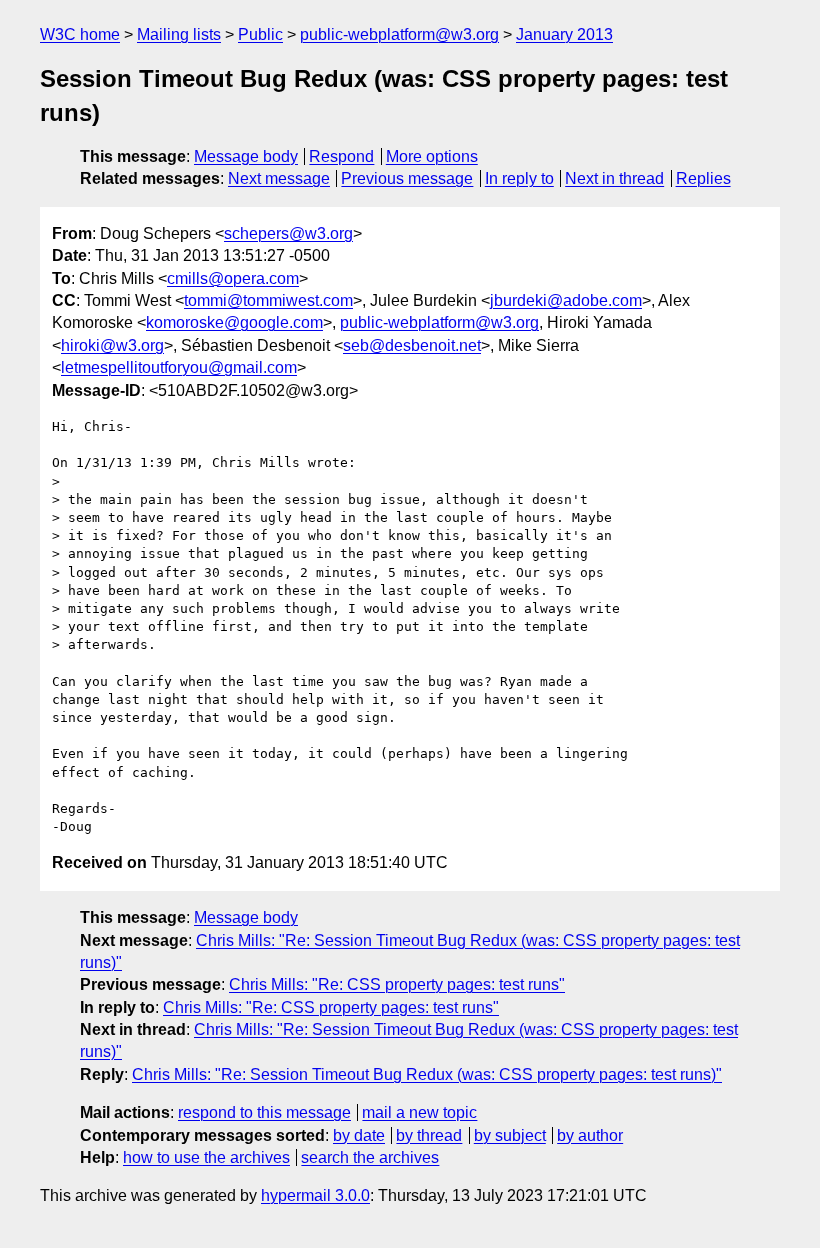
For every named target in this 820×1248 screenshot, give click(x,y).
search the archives (370, 1157)
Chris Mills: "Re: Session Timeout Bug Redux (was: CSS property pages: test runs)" (427, 1074)
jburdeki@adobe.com (566, 300)
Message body (246, 156)
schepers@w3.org (288, 233)
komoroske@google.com (234, 322)
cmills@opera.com (233, 278)
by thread (429, 1135)
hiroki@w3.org (112, 345)
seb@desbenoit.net (412, 345)
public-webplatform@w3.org (399, 34)
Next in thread (614, 178)
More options (432, 156)
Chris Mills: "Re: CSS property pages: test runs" (397, 984)
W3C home (80, 34)
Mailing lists (179, 34)
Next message (279, 178)
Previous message (407, 178)
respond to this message (264, 1112)
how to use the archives (206, 1157)
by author (590, 1135)
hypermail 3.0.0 (315, 1195)
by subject (510, 1135)
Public (260, 34)
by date (359, 1135)
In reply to (519, 178)
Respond (341, 156)
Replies (703, 178)
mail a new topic (419, 1112)
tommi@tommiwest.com (268, 300)
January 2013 (564, 34)
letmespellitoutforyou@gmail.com (179, 367)
